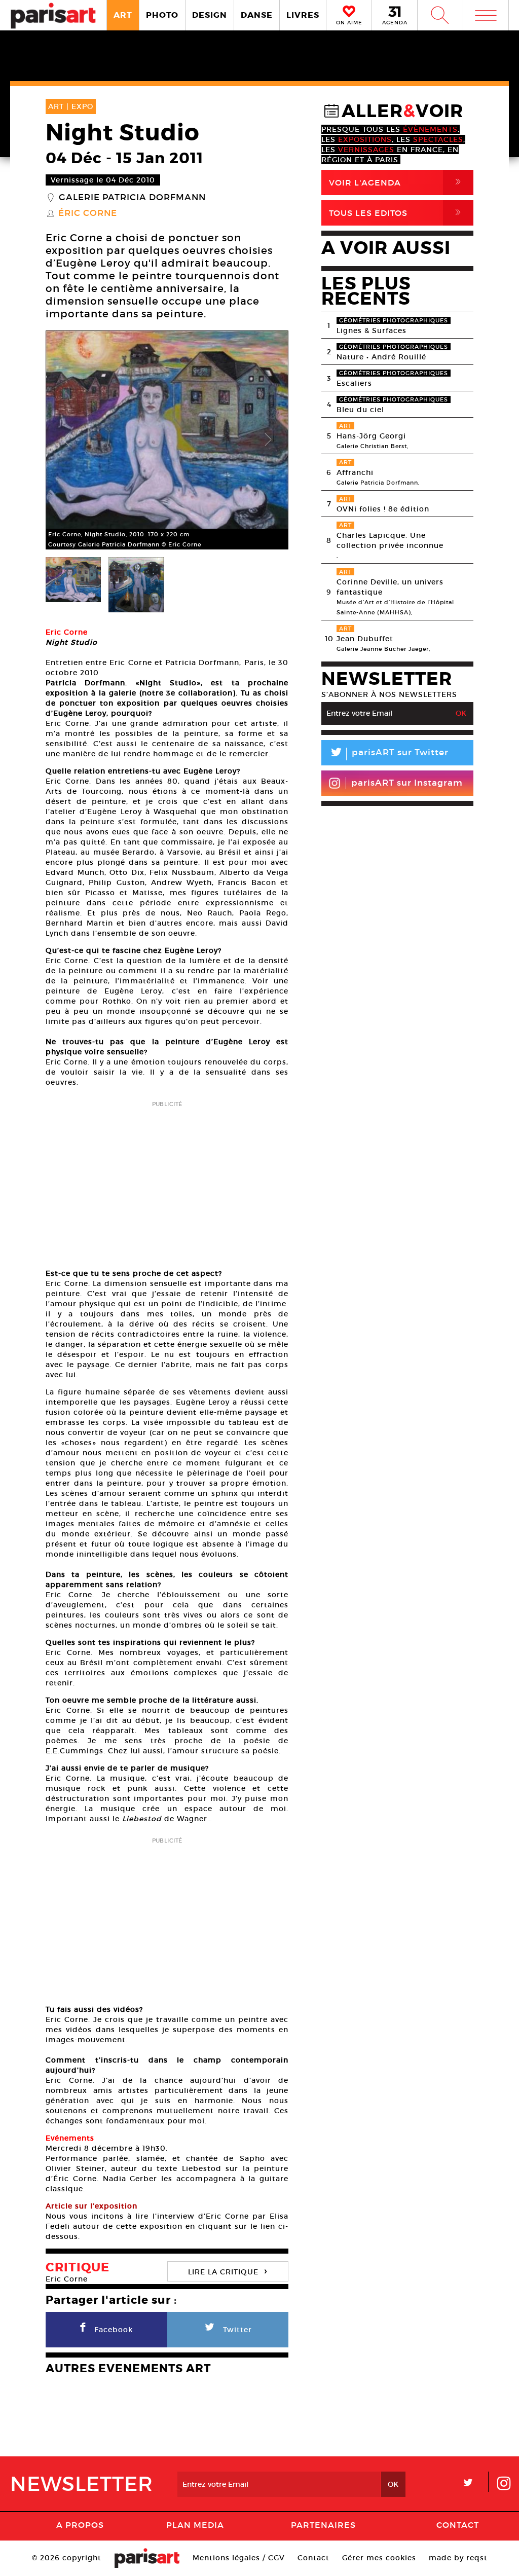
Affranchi (355, 472)
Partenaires (323, 2525)
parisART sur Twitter (389, 754)
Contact (458, 2525)
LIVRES (303, 15)
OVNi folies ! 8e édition (383, 509)
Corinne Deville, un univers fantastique (390, 587)
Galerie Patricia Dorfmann (132, 198)
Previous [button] (66, 440)
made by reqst (458, 2558)
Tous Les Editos (397, 213)
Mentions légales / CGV (239, 2558)
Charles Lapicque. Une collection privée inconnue (390, 540)
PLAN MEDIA (195, 2525)
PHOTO (162, 15)
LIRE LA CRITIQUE (228, 2271)
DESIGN (210, 15)
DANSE (257, 15)
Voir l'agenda (397, 182)
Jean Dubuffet (365, 639)
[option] (167, 440)
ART (123, 15)
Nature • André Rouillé (381, 357)
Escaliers (354, 383)
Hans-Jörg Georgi (371, 436)
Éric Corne (88, 213)
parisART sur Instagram (407, 783)
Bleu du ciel (360, 410)
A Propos (80, 2525)
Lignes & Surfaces (372, 330)
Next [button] (268, 440)
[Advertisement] (167, 1182)
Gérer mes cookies (379, 2558)
